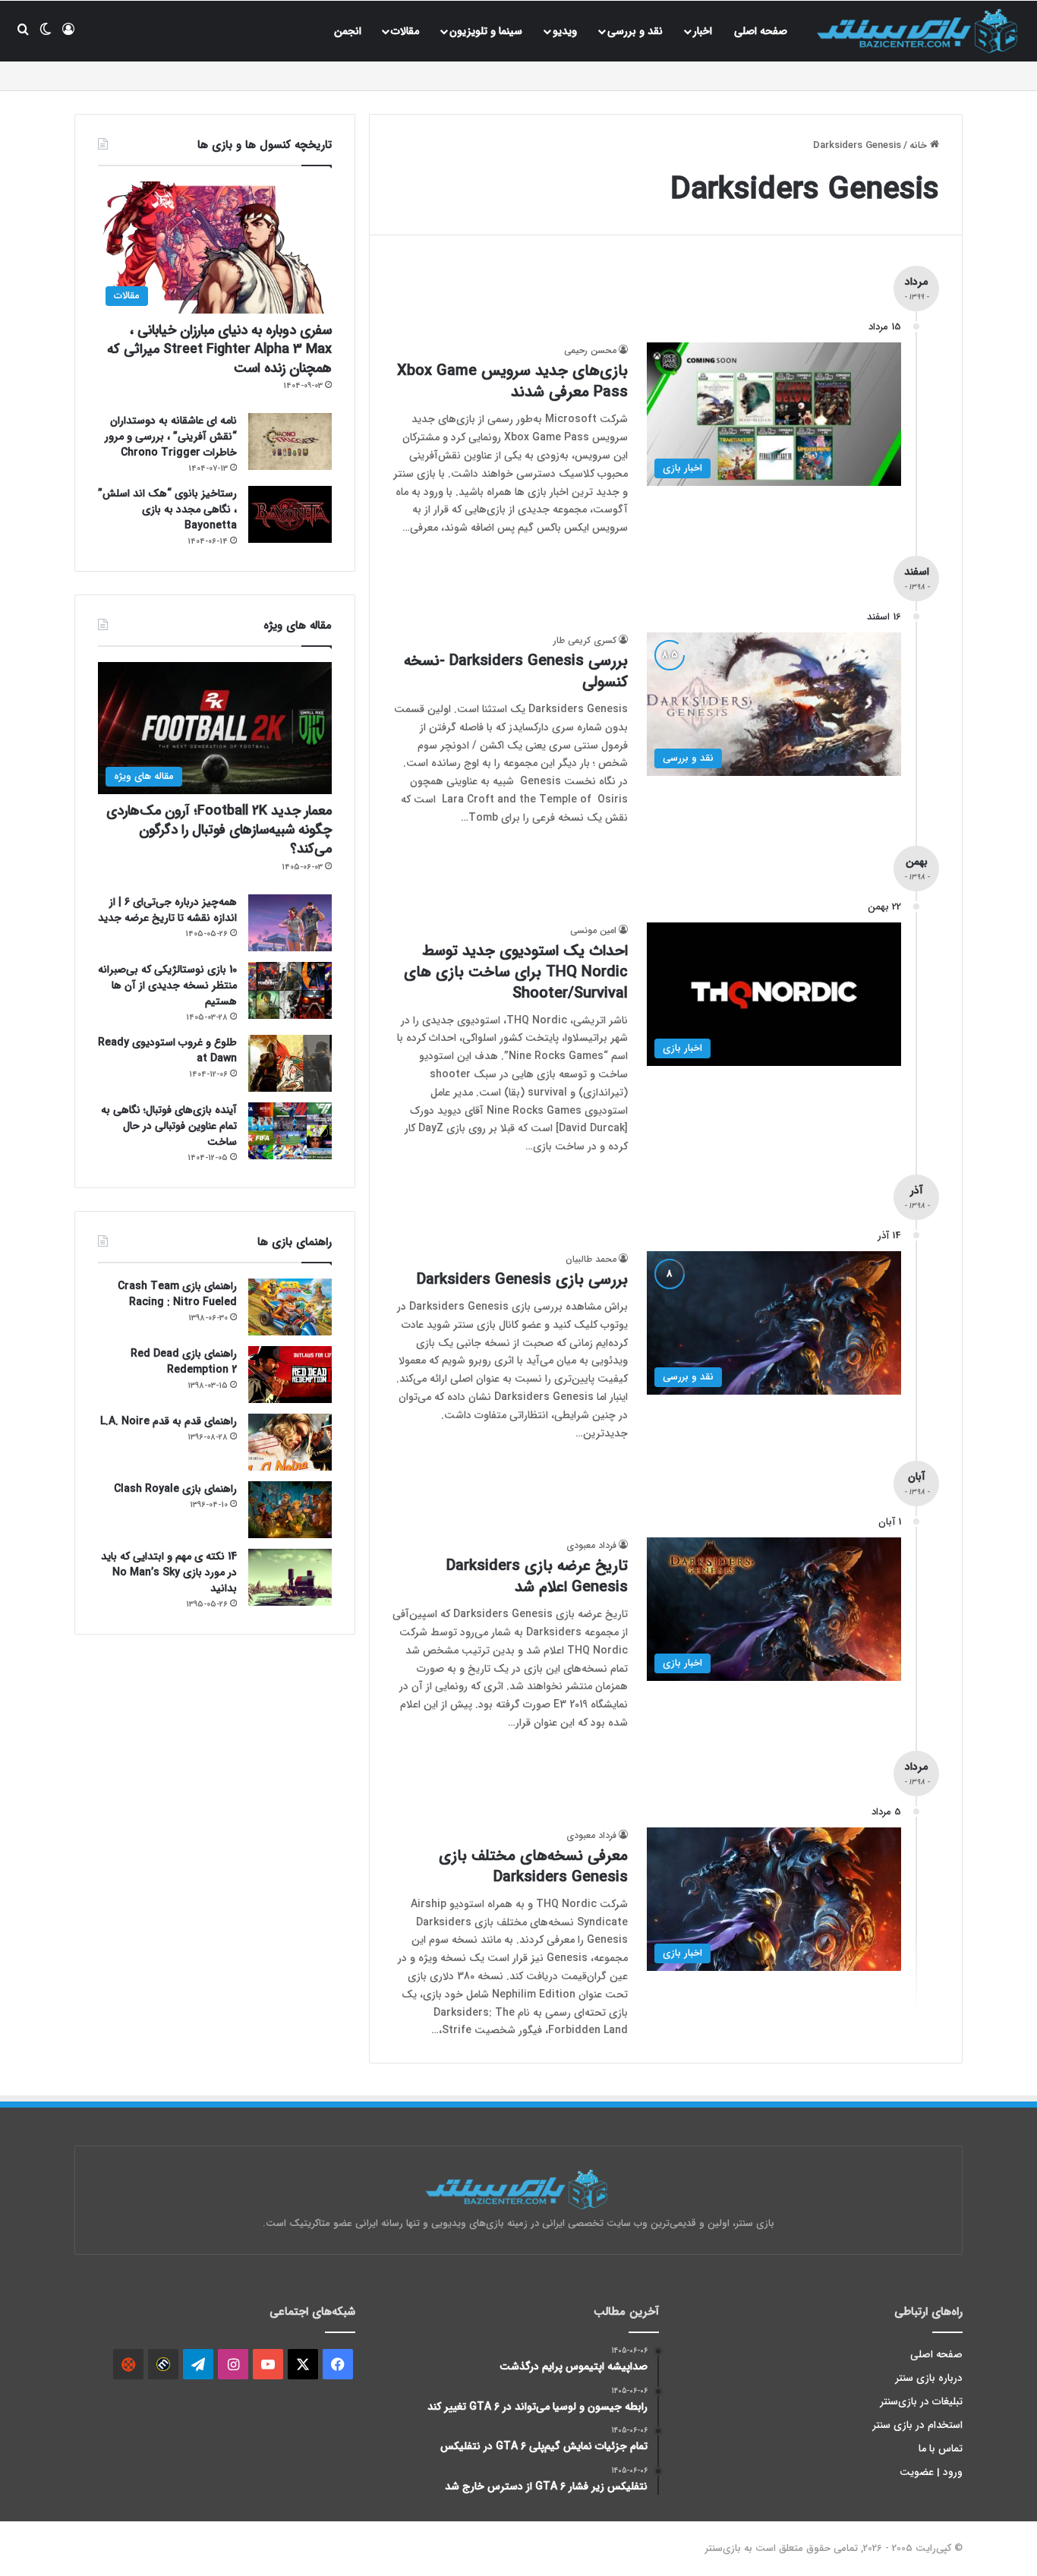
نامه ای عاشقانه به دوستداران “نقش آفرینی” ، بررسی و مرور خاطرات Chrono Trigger (171, 437)
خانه (920, 145)
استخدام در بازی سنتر (918, 2425)
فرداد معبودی (591, 1545)
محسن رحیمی (590, 350)
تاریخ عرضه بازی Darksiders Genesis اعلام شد (537, 1576)
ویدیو (565, 31)
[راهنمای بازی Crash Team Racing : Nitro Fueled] (290, 1307)
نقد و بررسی (635, 31)
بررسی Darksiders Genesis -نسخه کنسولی (516, 672)
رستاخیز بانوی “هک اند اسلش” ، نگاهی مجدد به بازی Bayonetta (167, 509)
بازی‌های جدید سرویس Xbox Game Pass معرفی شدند (512, 382)
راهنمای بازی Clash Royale (175, 1489)
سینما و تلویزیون (486, 31)
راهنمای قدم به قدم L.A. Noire (169, 1421)
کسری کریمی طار (585, 640)
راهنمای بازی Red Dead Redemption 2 (184, 1362)
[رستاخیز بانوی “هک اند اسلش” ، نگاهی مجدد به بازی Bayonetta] (290, 514)
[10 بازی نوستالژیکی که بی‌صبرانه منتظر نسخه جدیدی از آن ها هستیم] (290, 990)
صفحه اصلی (761, 31)
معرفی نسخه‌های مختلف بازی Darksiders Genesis (533, 1867)
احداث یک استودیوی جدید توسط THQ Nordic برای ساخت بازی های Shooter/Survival (516, 972)
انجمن (348, 31)
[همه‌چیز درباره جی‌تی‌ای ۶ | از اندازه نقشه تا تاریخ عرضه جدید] (290, 923)
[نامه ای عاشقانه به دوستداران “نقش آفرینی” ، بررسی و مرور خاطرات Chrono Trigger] (290, 441)
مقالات (405, 31)
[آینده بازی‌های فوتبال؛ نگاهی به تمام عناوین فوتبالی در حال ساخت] (290, 1131)
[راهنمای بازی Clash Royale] (290, 1510)
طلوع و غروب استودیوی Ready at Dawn (167, 1050)
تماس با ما (941, 2449)
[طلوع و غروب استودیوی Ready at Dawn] (290, 1063)
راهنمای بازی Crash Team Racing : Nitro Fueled (177, 1294)
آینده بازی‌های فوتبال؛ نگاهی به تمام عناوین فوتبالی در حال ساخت (169, 1126)
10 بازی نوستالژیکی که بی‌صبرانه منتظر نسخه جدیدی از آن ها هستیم (167, 985)
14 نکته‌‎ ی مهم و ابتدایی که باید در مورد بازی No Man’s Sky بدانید (169, 1572)
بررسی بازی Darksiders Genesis (522, 1280)
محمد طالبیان (591, 1259)
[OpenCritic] (128, 2364)
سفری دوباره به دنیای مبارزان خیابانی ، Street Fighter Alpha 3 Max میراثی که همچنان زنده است (219, 349)
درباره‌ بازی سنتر (929, 2378)
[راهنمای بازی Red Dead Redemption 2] (290, 1375)
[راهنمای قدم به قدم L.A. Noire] (290, 1442)
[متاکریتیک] (163, 2364)
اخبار (703, 31)
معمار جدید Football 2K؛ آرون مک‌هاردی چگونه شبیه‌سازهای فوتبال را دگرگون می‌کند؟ (219, 830)
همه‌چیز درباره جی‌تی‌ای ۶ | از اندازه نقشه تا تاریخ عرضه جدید (167, 910)
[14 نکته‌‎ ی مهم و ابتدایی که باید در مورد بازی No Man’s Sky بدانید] (290, 1577)
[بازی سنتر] (919, 31)
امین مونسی (593, 930)
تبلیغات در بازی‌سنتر (922, 2402)
